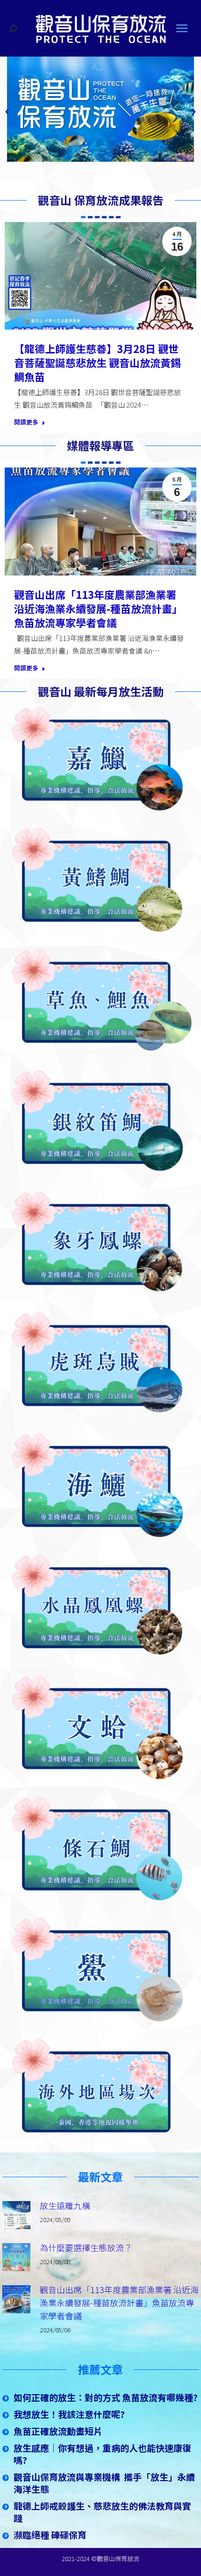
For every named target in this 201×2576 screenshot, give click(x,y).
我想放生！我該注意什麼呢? (69, 2414)
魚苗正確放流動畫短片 (58, 2431)
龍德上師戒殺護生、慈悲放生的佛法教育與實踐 (102, 2512)
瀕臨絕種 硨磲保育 (50, 2535)
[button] (7, 112)
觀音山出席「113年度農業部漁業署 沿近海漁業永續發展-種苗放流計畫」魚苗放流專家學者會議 (98, 608)
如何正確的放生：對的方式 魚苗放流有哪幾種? (106, 2397)
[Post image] (16, 2215)
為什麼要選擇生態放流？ (86, 2247)
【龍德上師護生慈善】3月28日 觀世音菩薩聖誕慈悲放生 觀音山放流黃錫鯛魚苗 (97, 362)
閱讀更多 (26, 422)
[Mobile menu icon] (182, 28)
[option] (100, 109)
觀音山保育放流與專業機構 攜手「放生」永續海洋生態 (104, 2483)
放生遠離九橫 (65, 2205)
